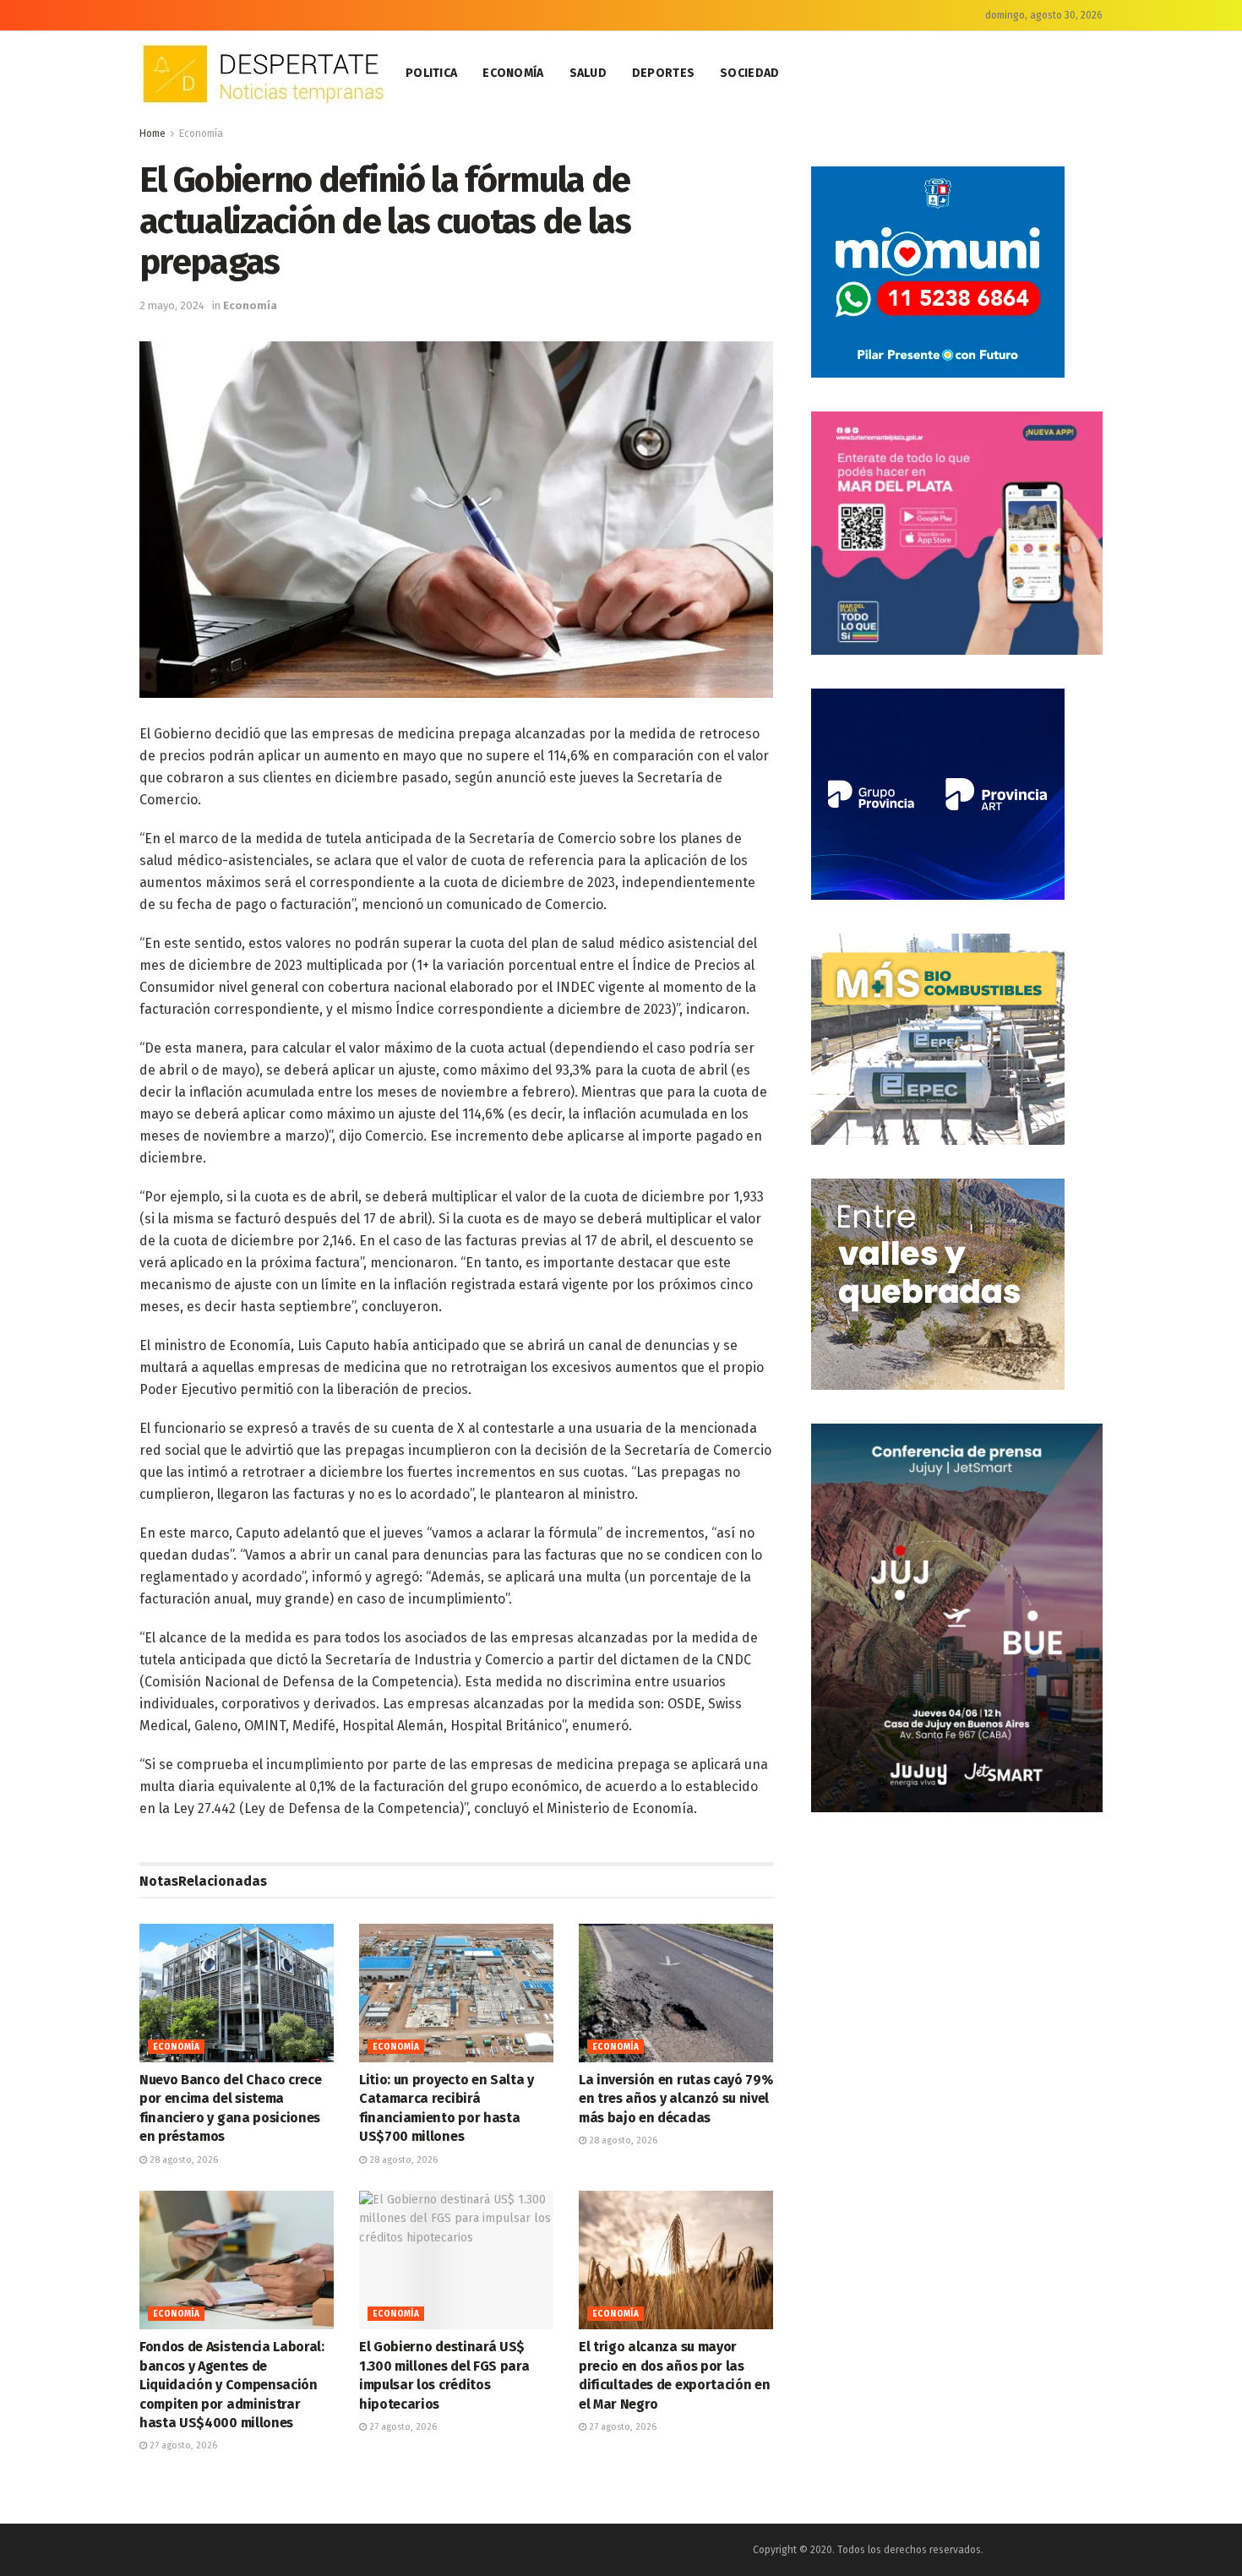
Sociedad (749, 73)
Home (153, 133)
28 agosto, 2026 (182, 2160)
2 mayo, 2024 (172, 305)
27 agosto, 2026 (182, 2445)
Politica (431, 73)
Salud (588, 73)
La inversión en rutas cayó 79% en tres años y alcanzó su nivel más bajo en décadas (675, 2099)
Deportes (663, 73)
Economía (513, 73)
